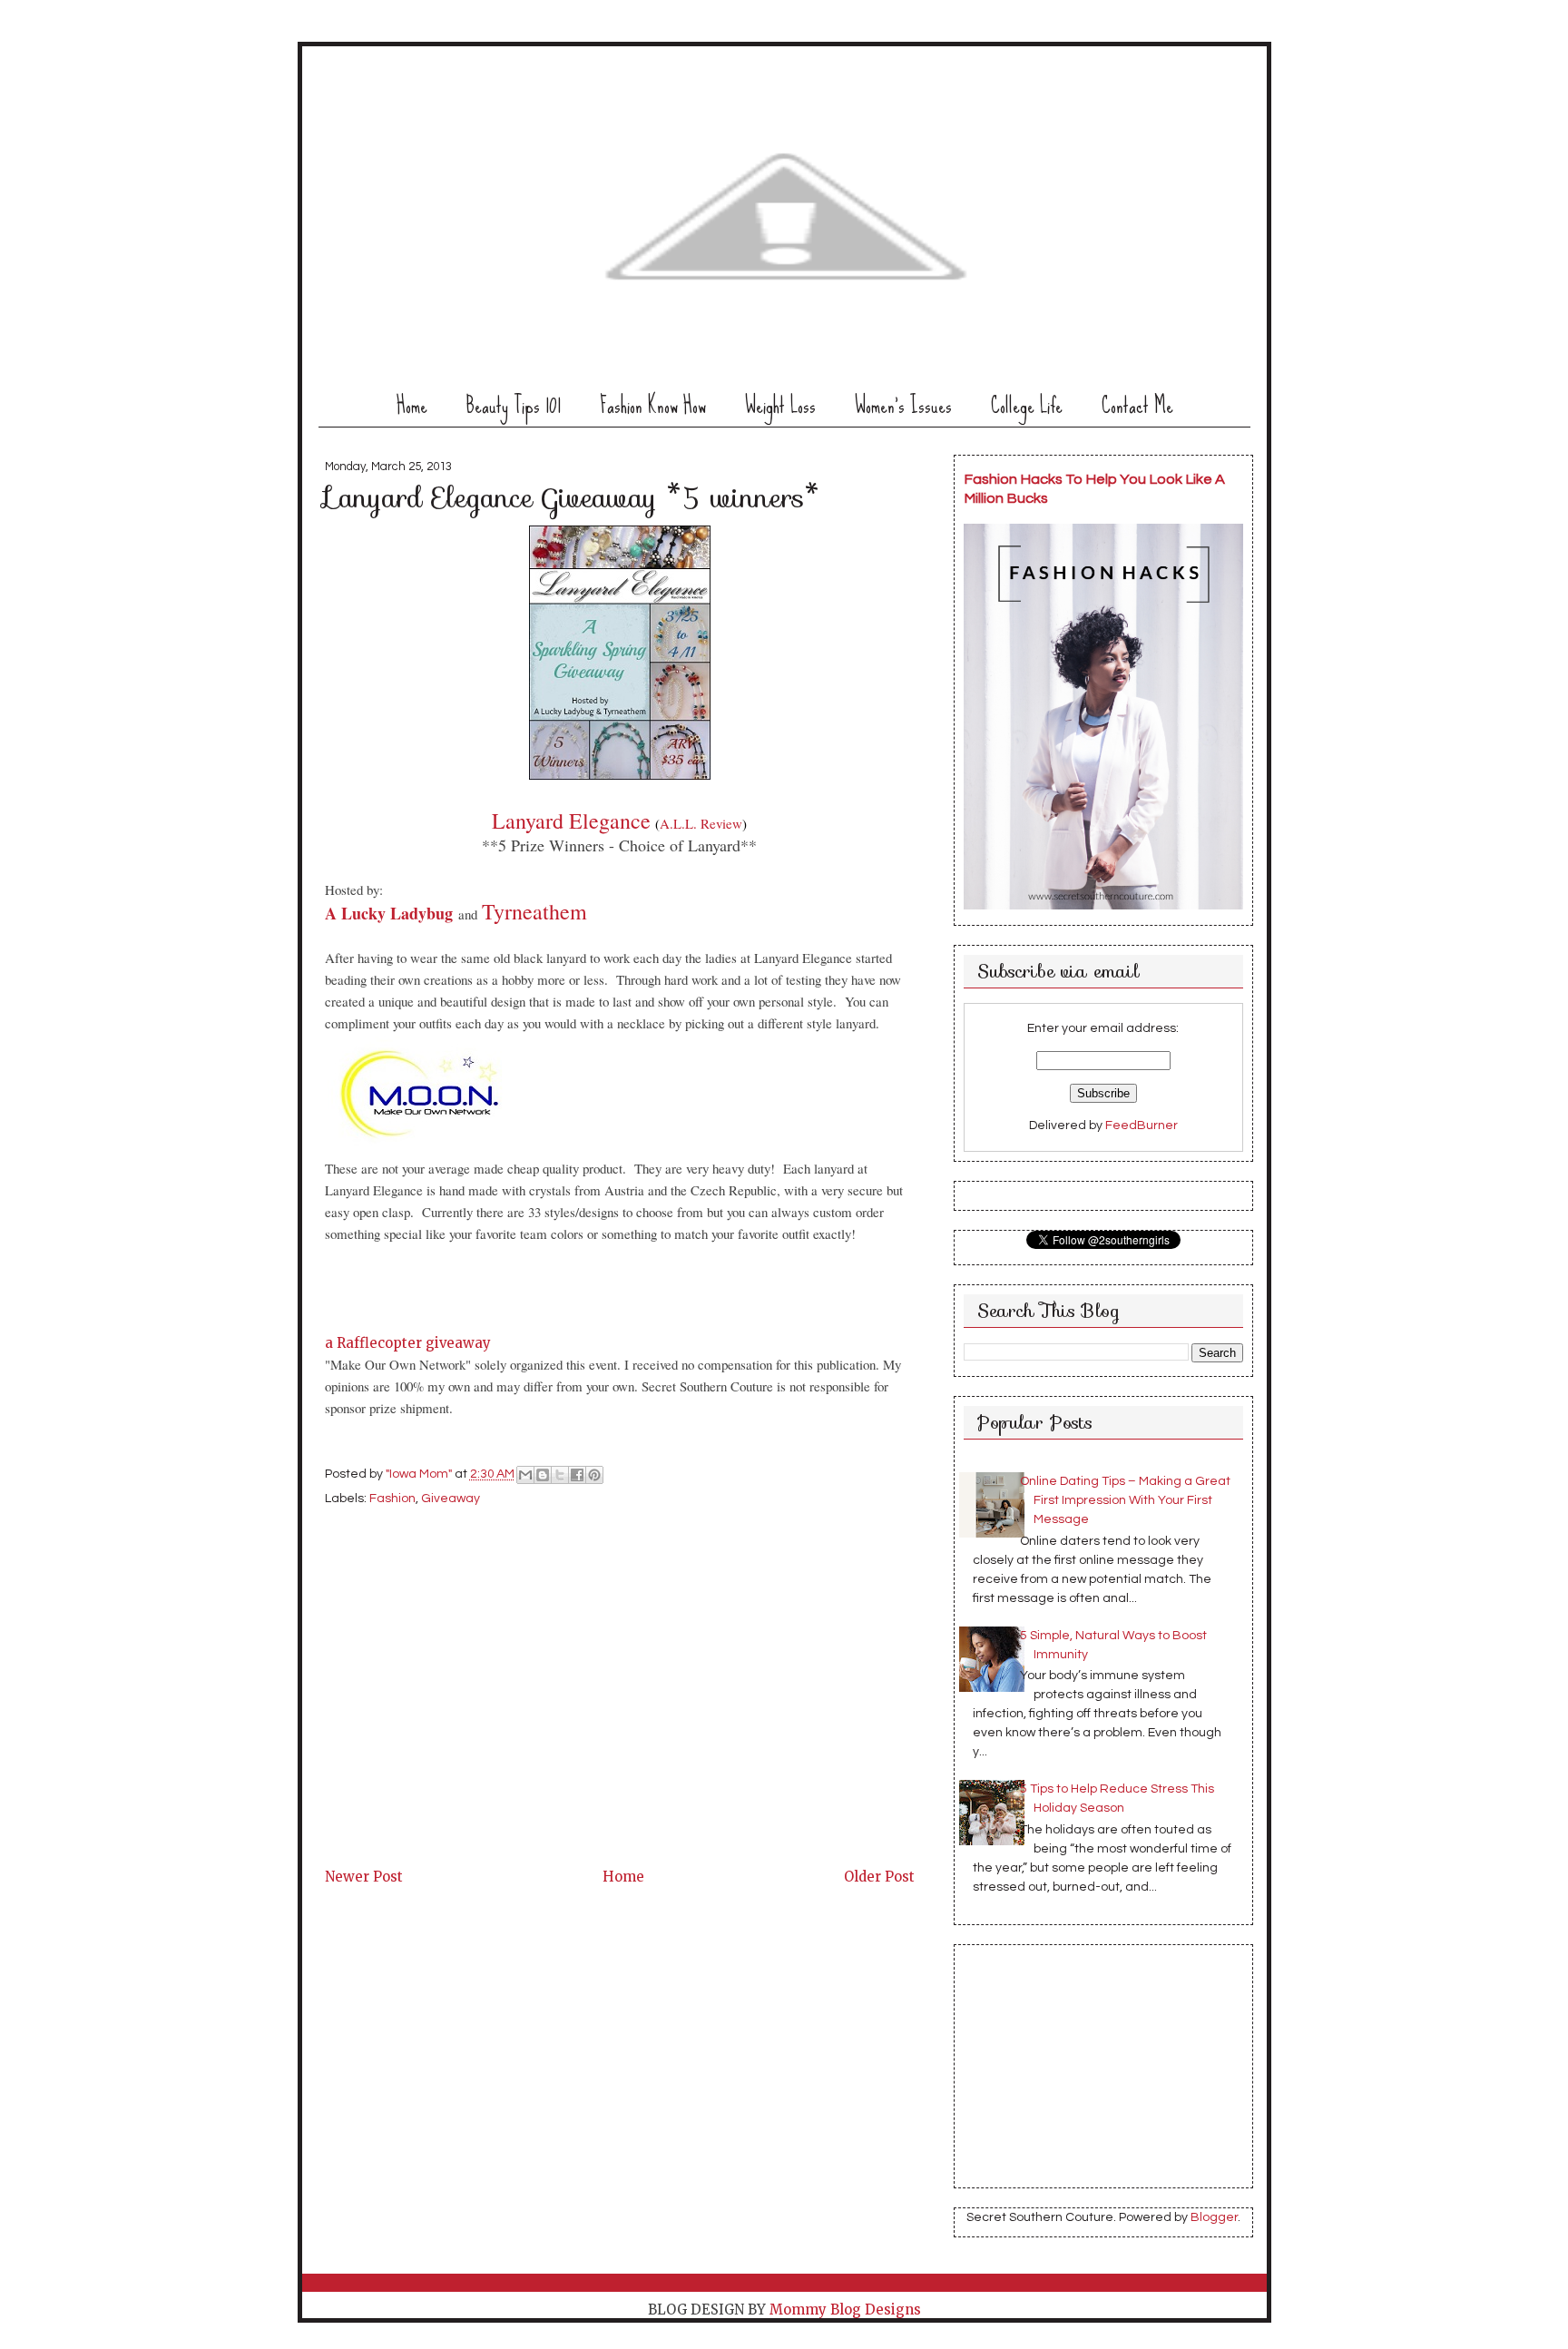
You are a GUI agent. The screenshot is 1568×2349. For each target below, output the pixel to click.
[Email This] (525, 1475)
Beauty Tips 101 (514, 405)
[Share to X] (560, 1475)
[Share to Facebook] (577, 1475)
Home (412, 405)
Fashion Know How (653, 405)
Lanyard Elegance (571, 821)
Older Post (879, 1877)
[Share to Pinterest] (594, 1475)
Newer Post (364, 1877)
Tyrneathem (534, 911)
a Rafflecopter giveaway (408, 1343)
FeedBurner (1142, 1125)
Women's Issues (903, 405)
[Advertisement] (461, 1737)
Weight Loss (780, 405)
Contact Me (1137, 405)
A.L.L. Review (701, 823)
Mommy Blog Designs (845, 2310)
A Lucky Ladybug (389, 913)
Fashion (392, 1499)
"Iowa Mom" (420, 1475)
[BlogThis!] (543, 1475)
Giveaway (451, 1499)
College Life (1027, 405)
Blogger (1214, 2217)
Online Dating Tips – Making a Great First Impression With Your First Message (1125, 1500)
